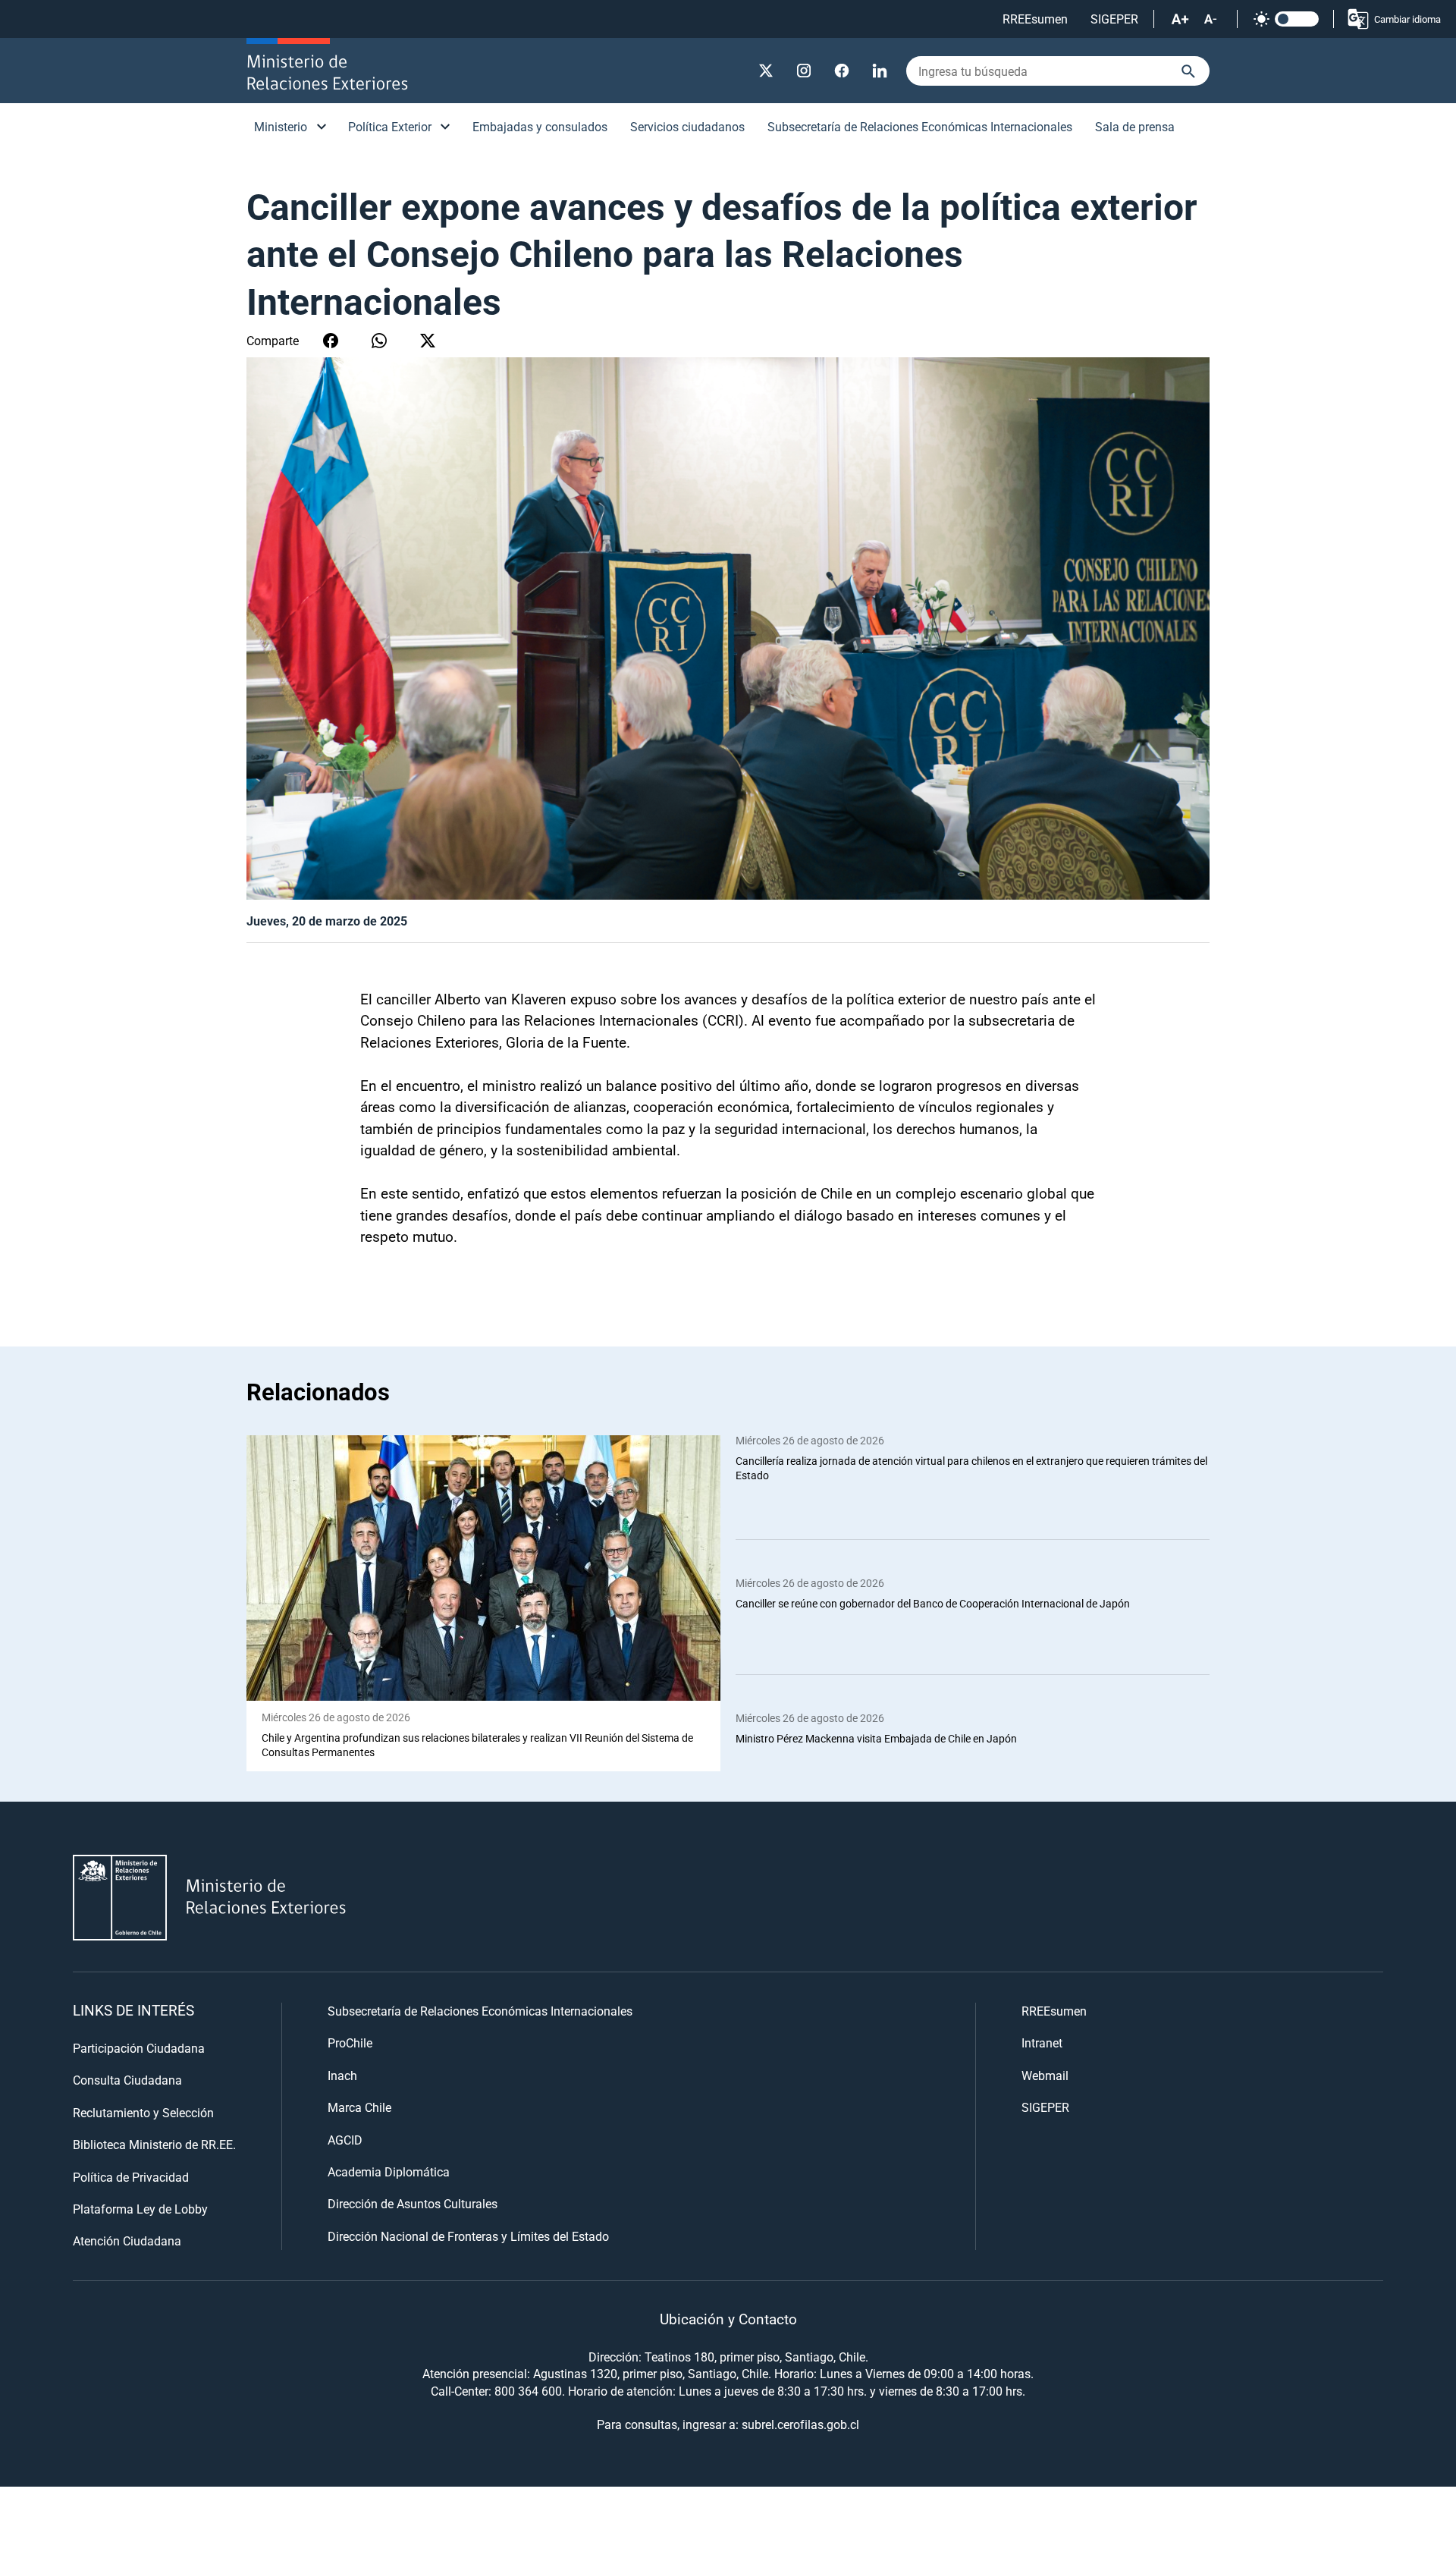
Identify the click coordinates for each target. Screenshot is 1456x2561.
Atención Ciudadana (127, 2240)
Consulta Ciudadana (127, 2080)
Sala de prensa (1135, 126)
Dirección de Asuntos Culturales (413, 2203)
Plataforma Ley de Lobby (140, 2209)
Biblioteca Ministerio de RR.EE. (154, 2144)
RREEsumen (1035, 19)
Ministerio (281, 126)
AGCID (345, 2140)
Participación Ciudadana (139, 2048)
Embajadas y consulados (540, 126)
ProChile (350, 2043)
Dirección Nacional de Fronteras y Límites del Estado (468, 2236)
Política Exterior (390, 126)
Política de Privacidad (131, 2177)
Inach (342, 2075)
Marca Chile (359, 2107)
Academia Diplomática (389, 2171)
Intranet (1042, 2043)
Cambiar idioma (1407, 19)
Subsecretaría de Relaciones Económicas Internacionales (920, 126)
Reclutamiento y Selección (143, 2112)
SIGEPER (1114, 19)
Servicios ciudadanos (687, 126)
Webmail (1045, 2075)
